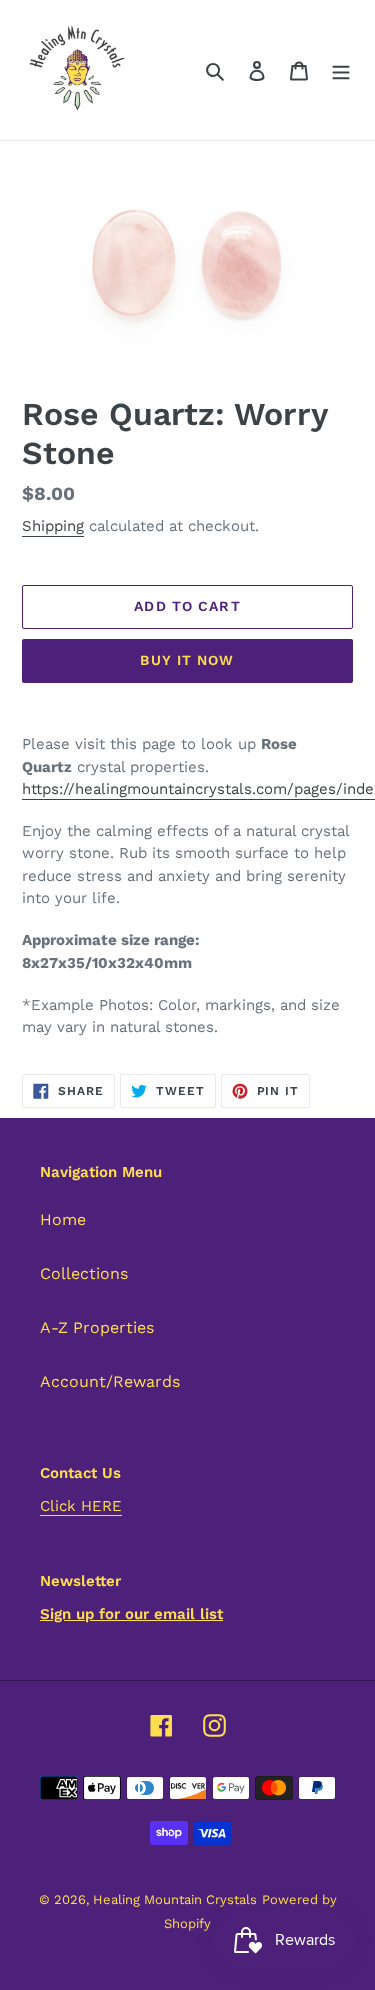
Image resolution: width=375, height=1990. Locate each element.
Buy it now (187, 660)
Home (63, 1219)
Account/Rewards (110, 1381)
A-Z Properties (97, 1327)
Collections (84, 1273)
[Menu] (341, 70)
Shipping (53, 526)
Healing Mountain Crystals (175, 1899)
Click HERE (81, 1506)
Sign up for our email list (131, 1614)
